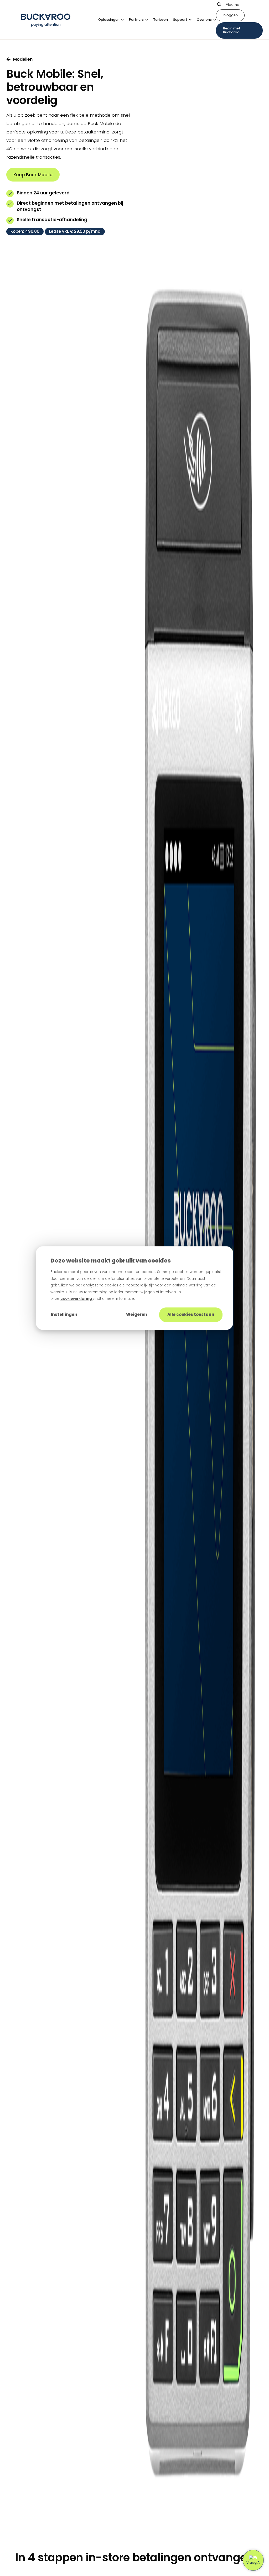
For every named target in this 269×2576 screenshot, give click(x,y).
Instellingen (64, 1314)
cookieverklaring (77, 1299)
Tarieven (161, 20)
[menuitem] (114, 20)
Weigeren (137, 1314)
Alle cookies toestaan (191, 1314)
